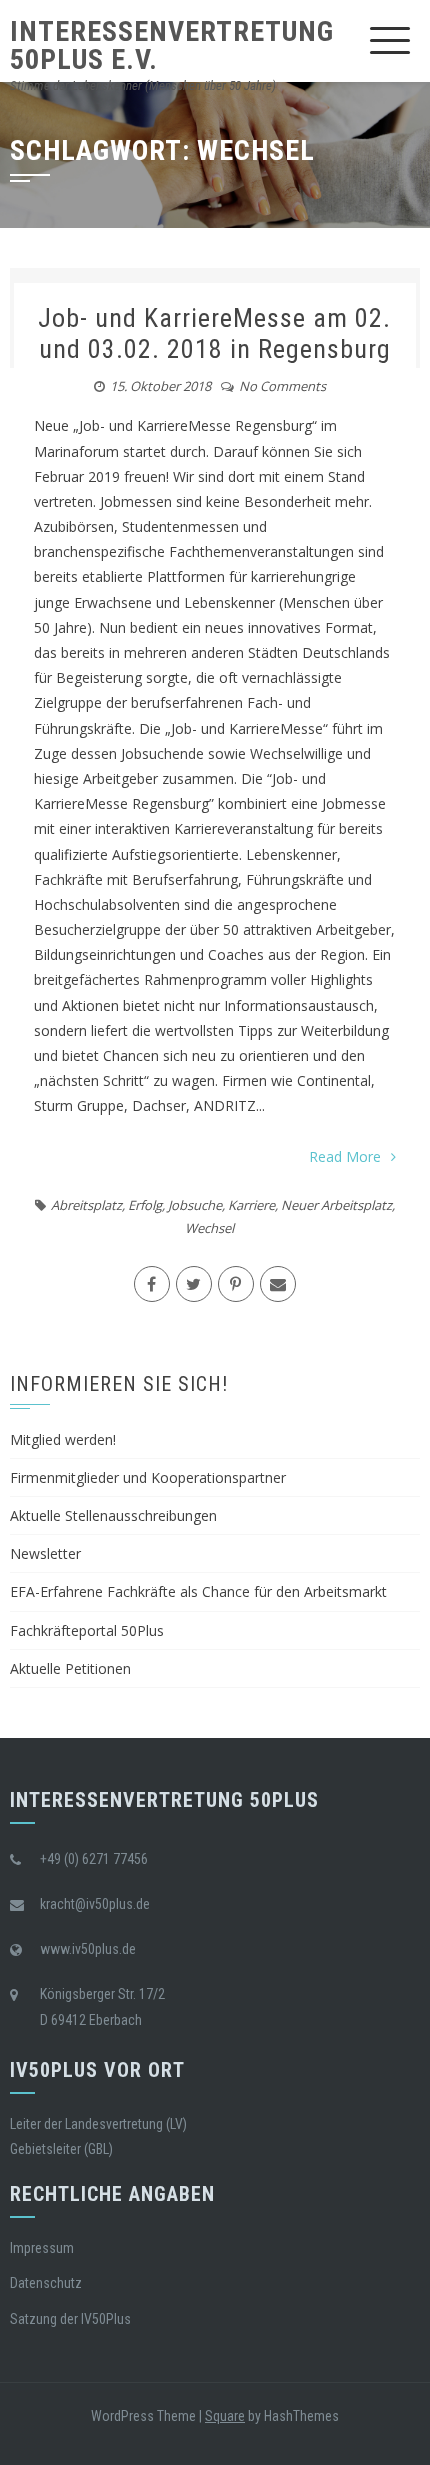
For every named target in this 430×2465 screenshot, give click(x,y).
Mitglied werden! (63, 1439)
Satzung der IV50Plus (70, 2319)
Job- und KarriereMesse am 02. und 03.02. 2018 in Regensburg (214, 333)
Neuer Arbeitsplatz (336, 1205)
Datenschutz (46, 2283)
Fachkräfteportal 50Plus (87, 1630)
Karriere (251, 1205)
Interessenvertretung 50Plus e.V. (172, 45)
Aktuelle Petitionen (70, 1668)
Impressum (42, 2248)
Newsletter (45, 1553)
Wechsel (209, 1228)
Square (225, 2416)
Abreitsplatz (86, 1205)
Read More (345, 1156)
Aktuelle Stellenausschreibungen (113, 1515)
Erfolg (145, 1205)
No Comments (282, 386)
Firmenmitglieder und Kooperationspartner (148, 1477)
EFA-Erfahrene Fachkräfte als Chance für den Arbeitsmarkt (198, 1591)
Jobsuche (195, 1205)
